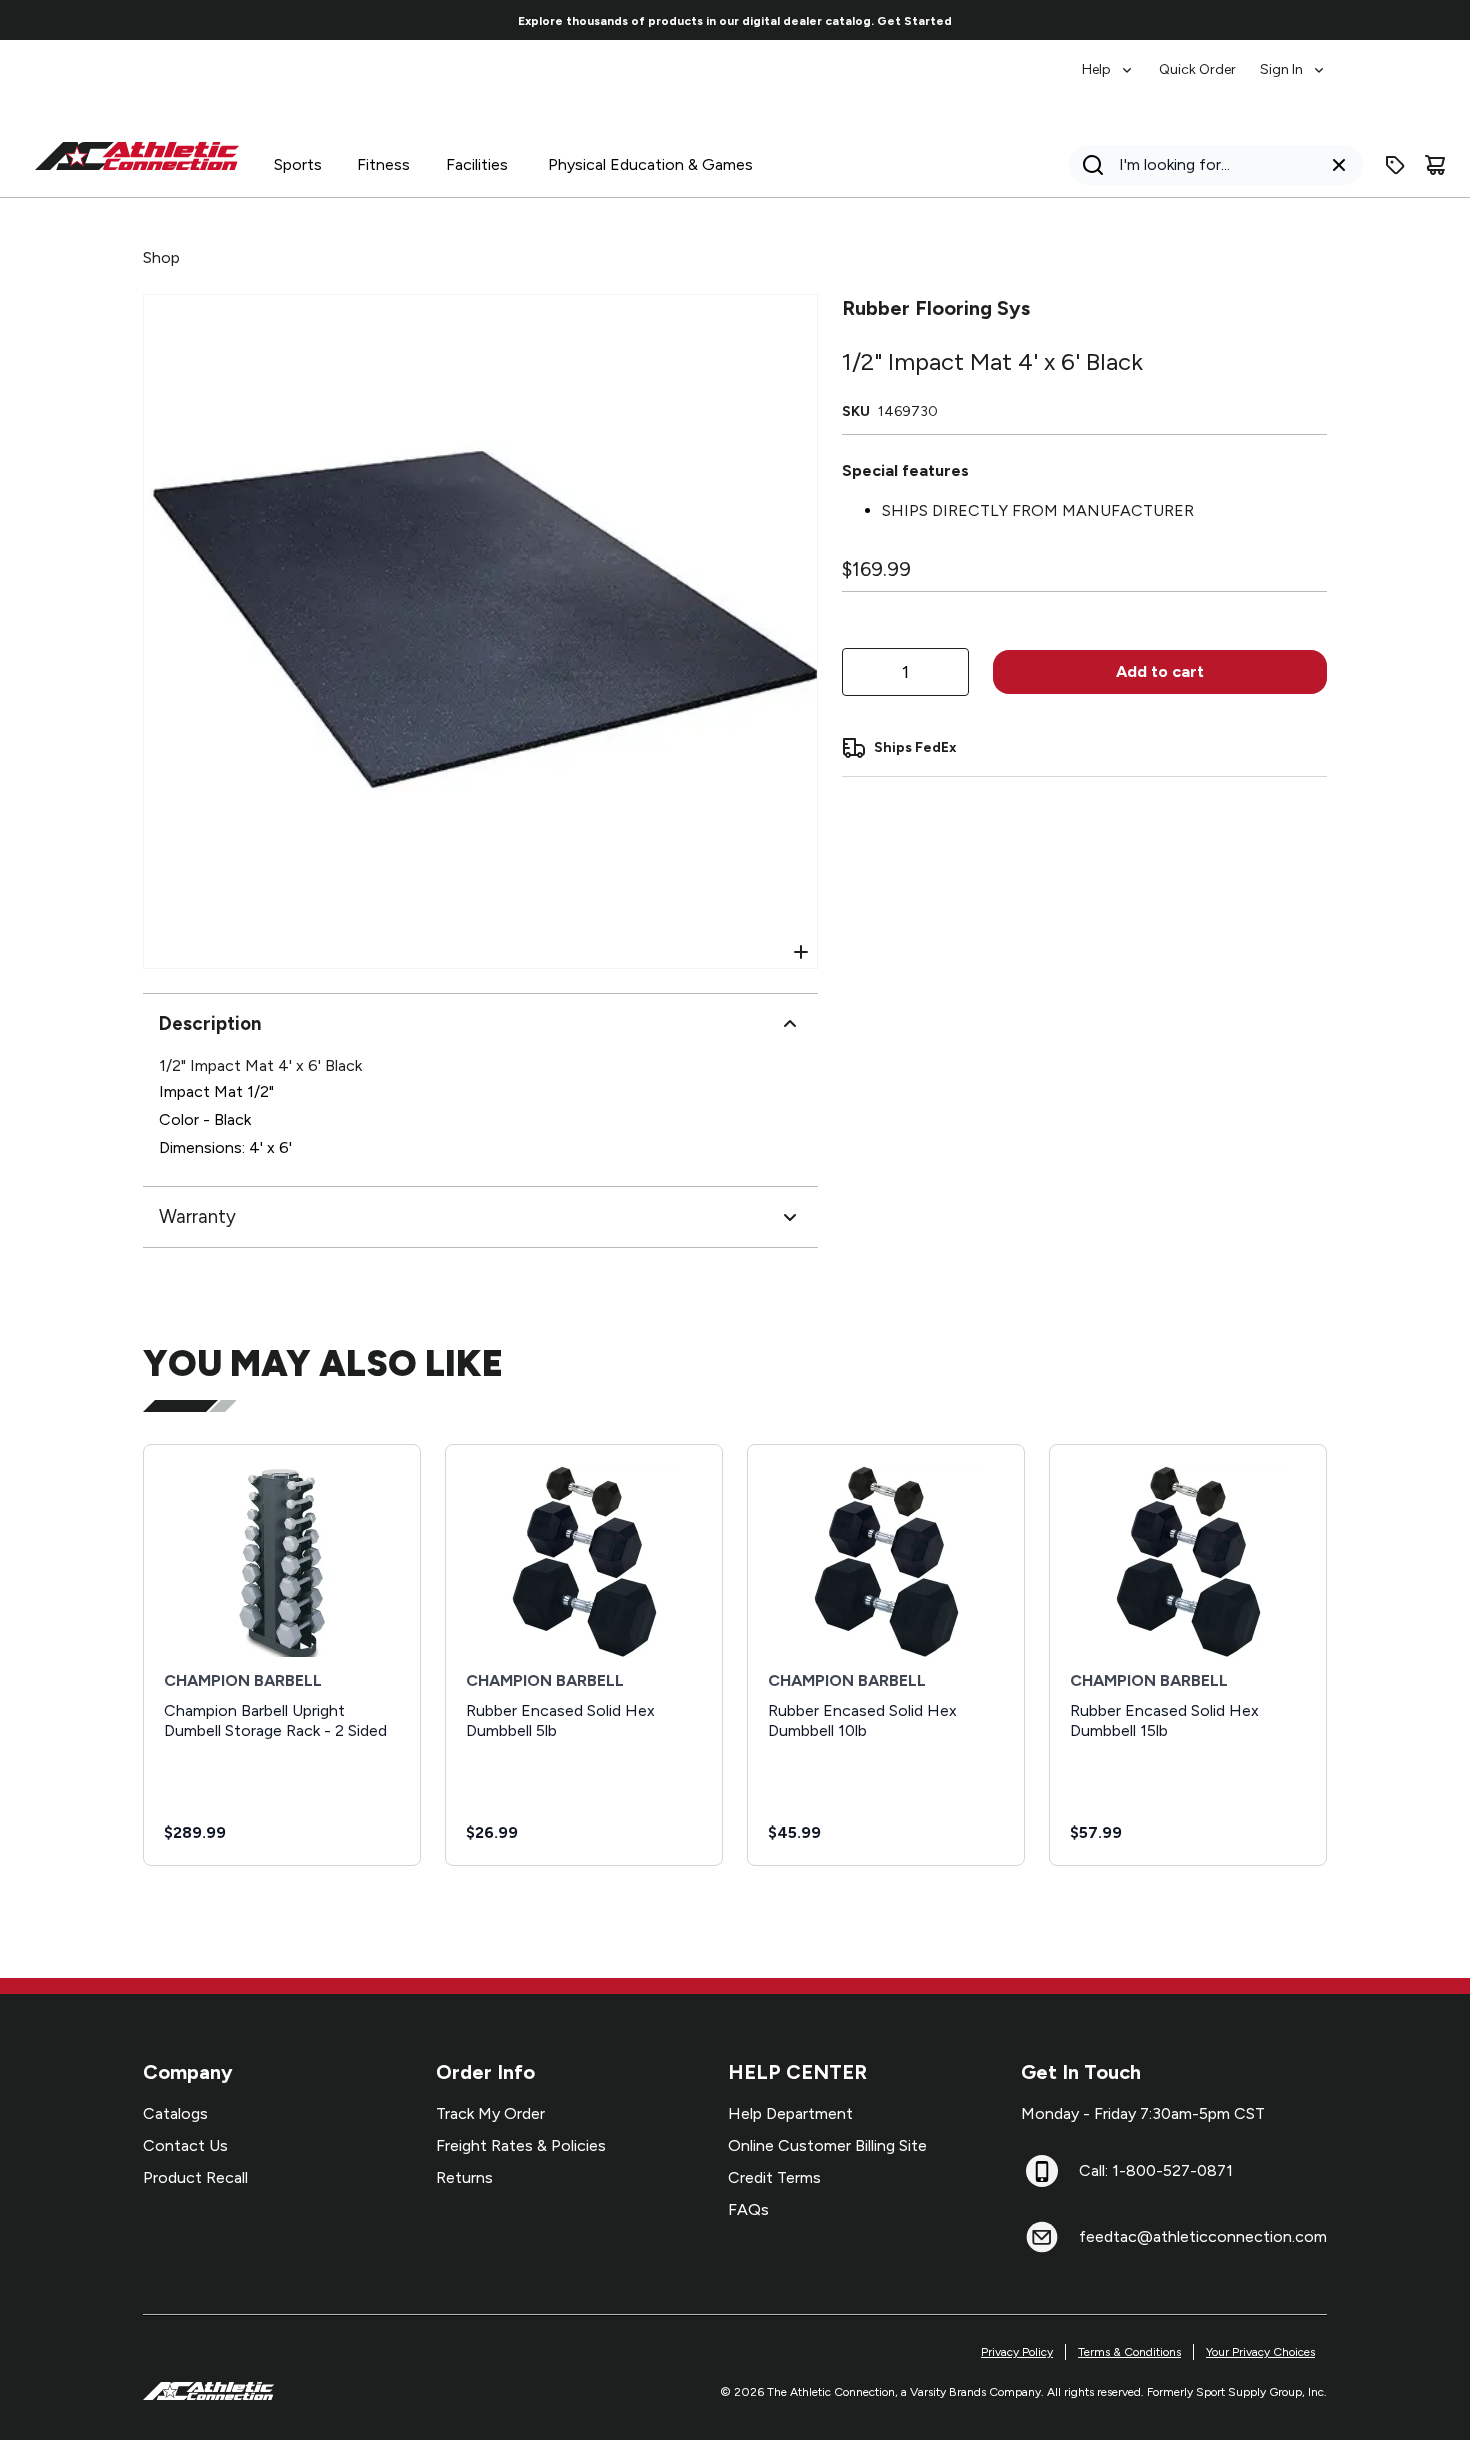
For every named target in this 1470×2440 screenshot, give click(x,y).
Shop (161, 257)
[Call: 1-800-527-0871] (1042, 2171)
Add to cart (1160, 671)
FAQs (748, 2209)
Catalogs (175, 2113)
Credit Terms (774, 2177)
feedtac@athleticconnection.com (1203, 2236)
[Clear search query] (1339, 165)
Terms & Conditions (1129, 2352)
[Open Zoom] (801, 952)
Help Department (790, 2113)
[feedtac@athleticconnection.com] (1042, 2237)
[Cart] (1435, 165)
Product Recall (195, 2177)
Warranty (197, 1216)
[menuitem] (1108, 60)
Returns (464, 2177)
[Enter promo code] (1395, 165)
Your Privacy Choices (1260, 2352)
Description (210, 1023)
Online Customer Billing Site (827, 2145)
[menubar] (1204, 60)
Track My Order (490, 2113)
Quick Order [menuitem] (1197, 69)
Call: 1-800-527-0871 (1156, 2170)
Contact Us (185, 2145)
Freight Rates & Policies (521, 2145)
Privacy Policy (1017, 2352)
